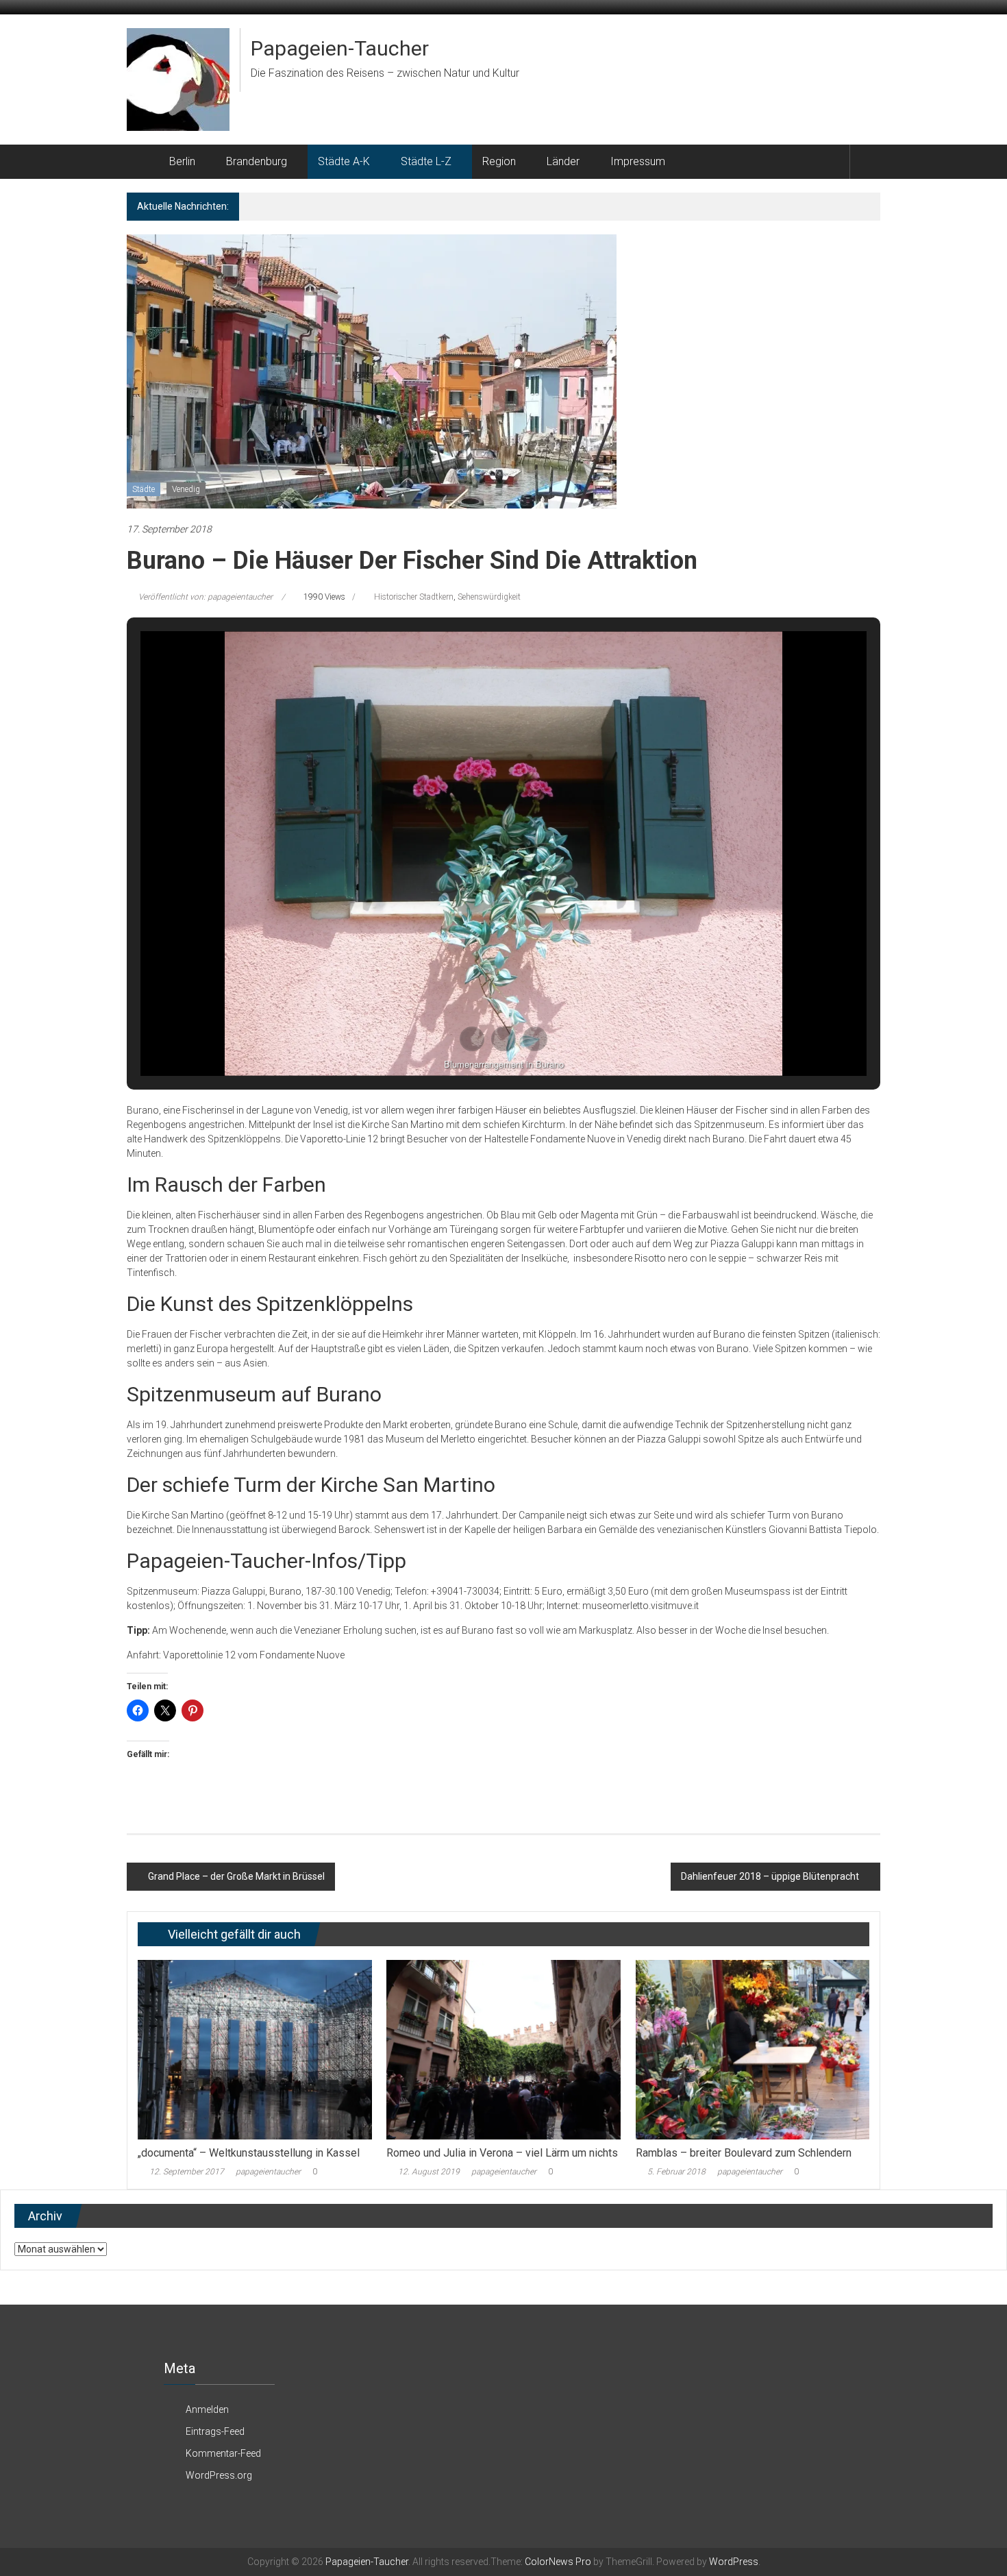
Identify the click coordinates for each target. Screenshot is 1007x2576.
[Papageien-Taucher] (143, 162)
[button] (472, 1039)
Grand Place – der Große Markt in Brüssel (236, 1876)
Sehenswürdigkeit (489, 597)
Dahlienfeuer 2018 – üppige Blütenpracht (770, 1876)
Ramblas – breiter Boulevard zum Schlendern (744, 2153)
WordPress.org (219, 2475)
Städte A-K (344, 161)
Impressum (638, 161)
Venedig (186, 489)
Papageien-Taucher (340, 48)
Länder (563, 161)
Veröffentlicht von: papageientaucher (206, 597)
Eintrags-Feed (215, 2431)
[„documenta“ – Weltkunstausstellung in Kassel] (254, 2049)
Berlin (182, 161)
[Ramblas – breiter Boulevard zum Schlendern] (753, 2049)
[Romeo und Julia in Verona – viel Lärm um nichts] (503, 2049)
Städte (144, 489)
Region (499, 161)
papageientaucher (268, 2172)
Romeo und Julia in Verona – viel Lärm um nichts (502, 2153)
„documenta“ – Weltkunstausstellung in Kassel (249, 2153)
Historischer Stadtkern (414, 597)
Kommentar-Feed (223, 2453)
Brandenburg (257, 161)
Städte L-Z (426, 161)
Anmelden (207, 2409)
